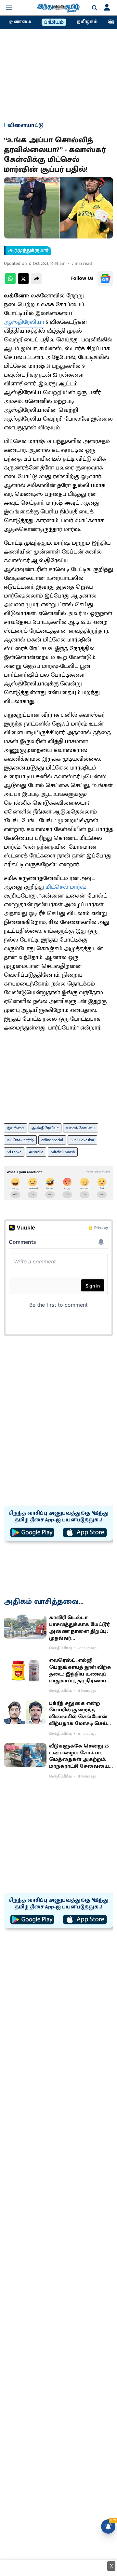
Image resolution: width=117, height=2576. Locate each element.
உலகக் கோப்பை (81, 1128)
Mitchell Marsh (63, 1152)
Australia (36, 1152)
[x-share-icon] (23, 282)
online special (52, 1140)
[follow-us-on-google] (105, 279)
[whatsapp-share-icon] (10, 282)
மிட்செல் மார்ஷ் (66, 887)
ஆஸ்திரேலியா (24, 322)
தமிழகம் (87, 22)
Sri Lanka (14, 1152)
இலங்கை (15, 1128)
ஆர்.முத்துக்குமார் (28, 251)
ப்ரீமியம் (54, 22)
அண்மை (20, 22)
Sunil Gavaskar (82, 1140)
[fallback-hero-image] (25, 1627)
